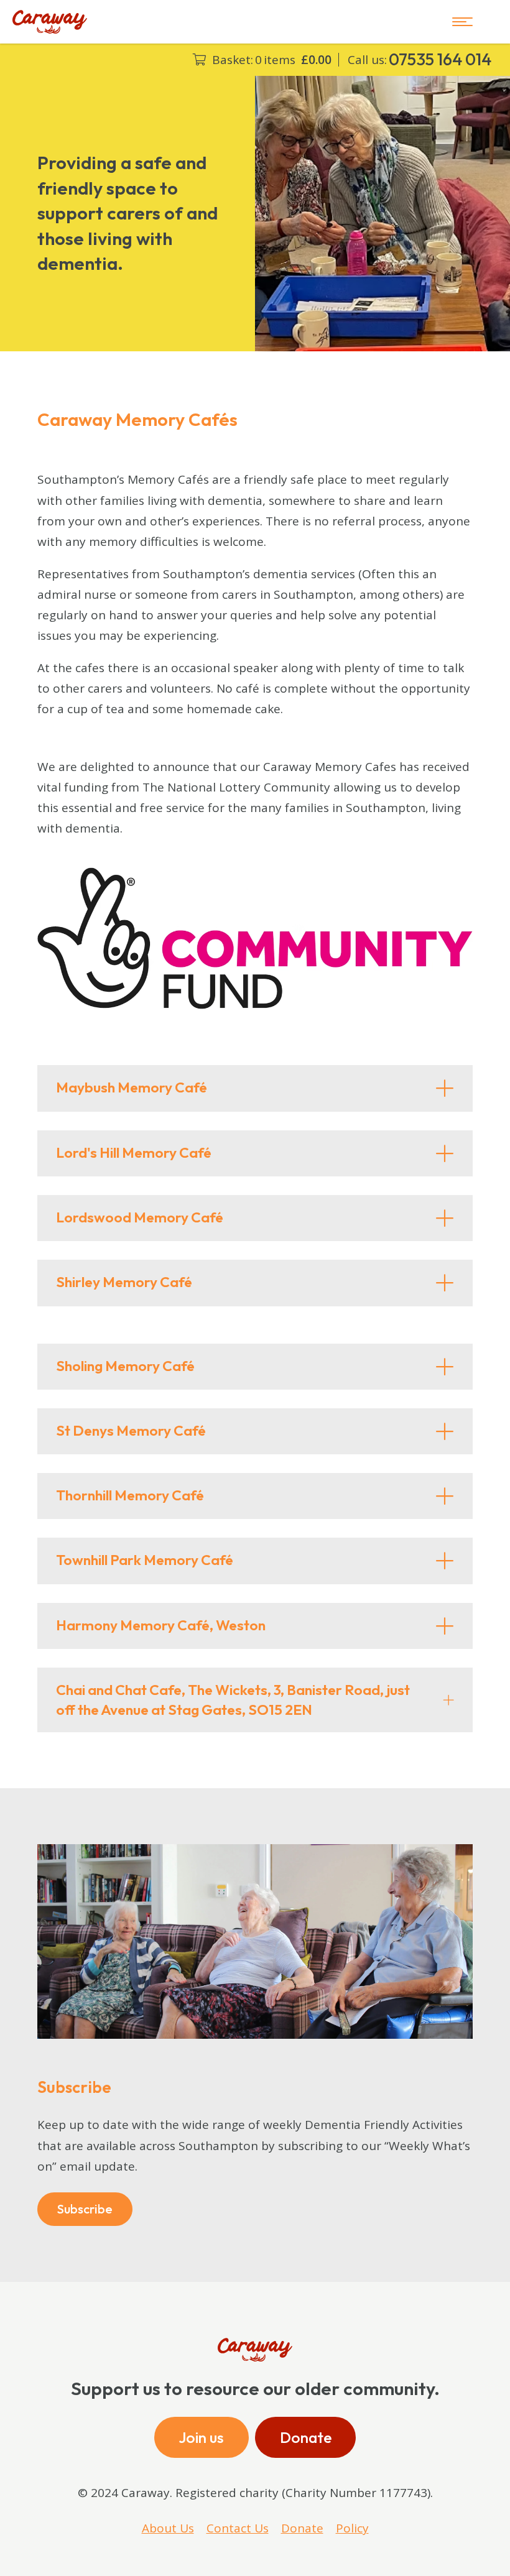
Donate (306, 2437)
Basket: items (272, 60)
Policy (352, 2528)
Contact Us (238, 2528)
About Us (168, 2528)
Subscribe (85, 2209)
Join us (201, 2437)
